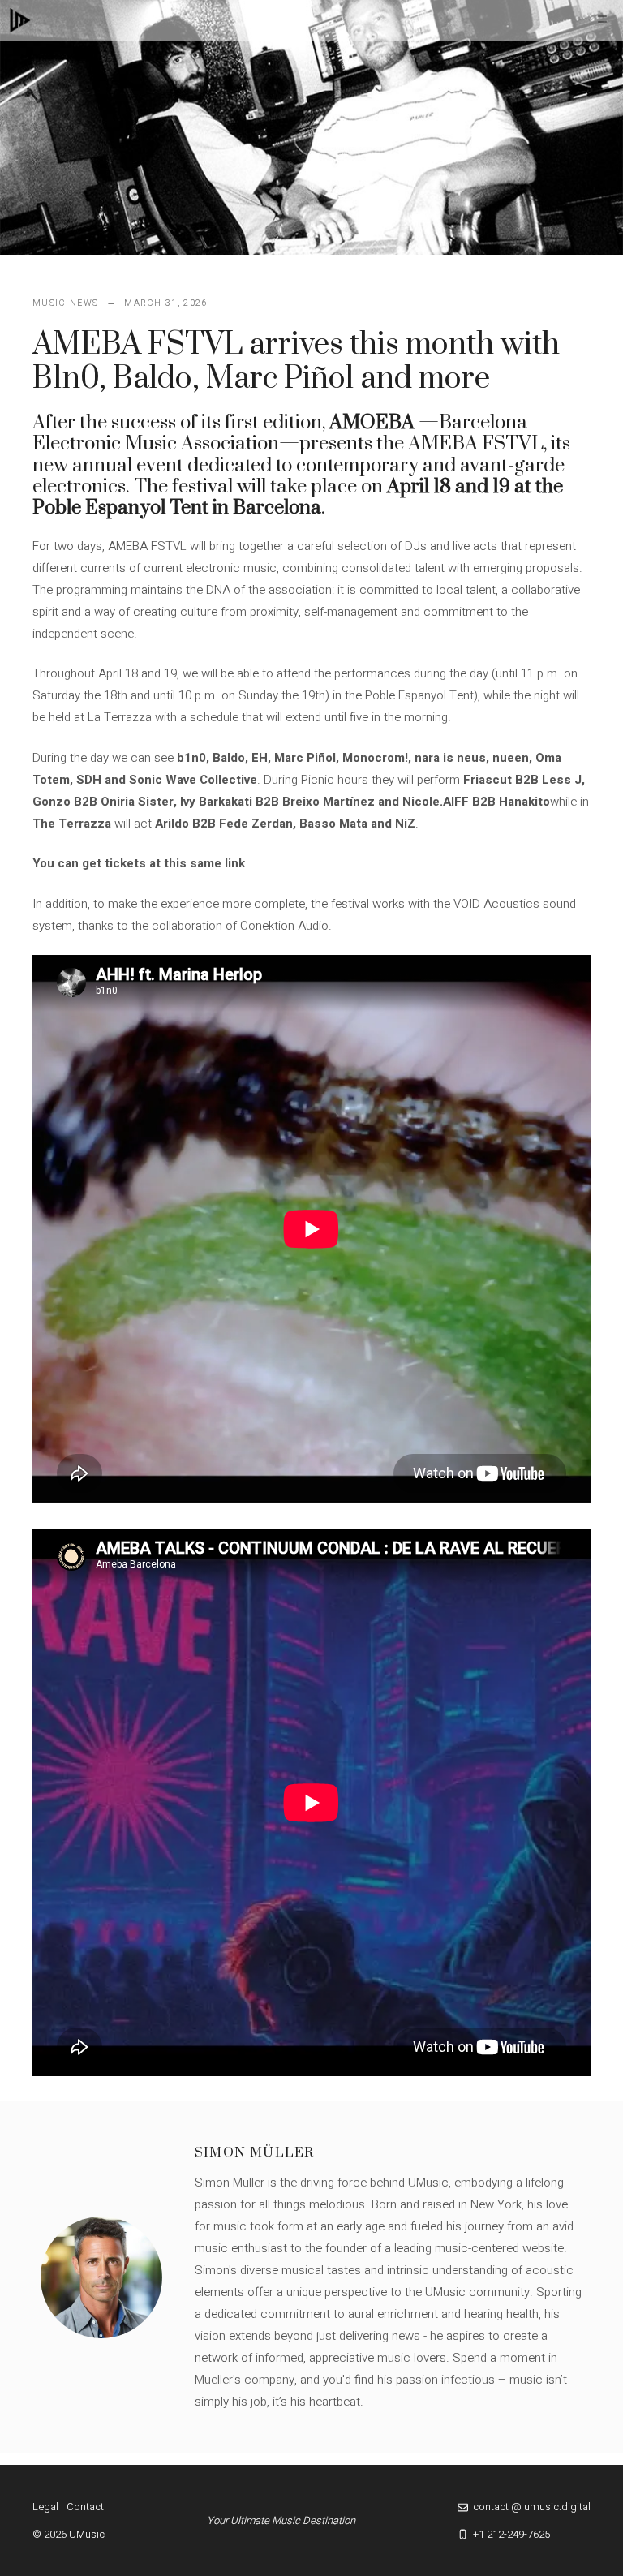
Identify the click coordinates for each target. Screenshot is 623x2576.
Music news (65, 303)
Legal (45, 2507)
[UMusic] (20, 20)
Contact (85, 2507)
